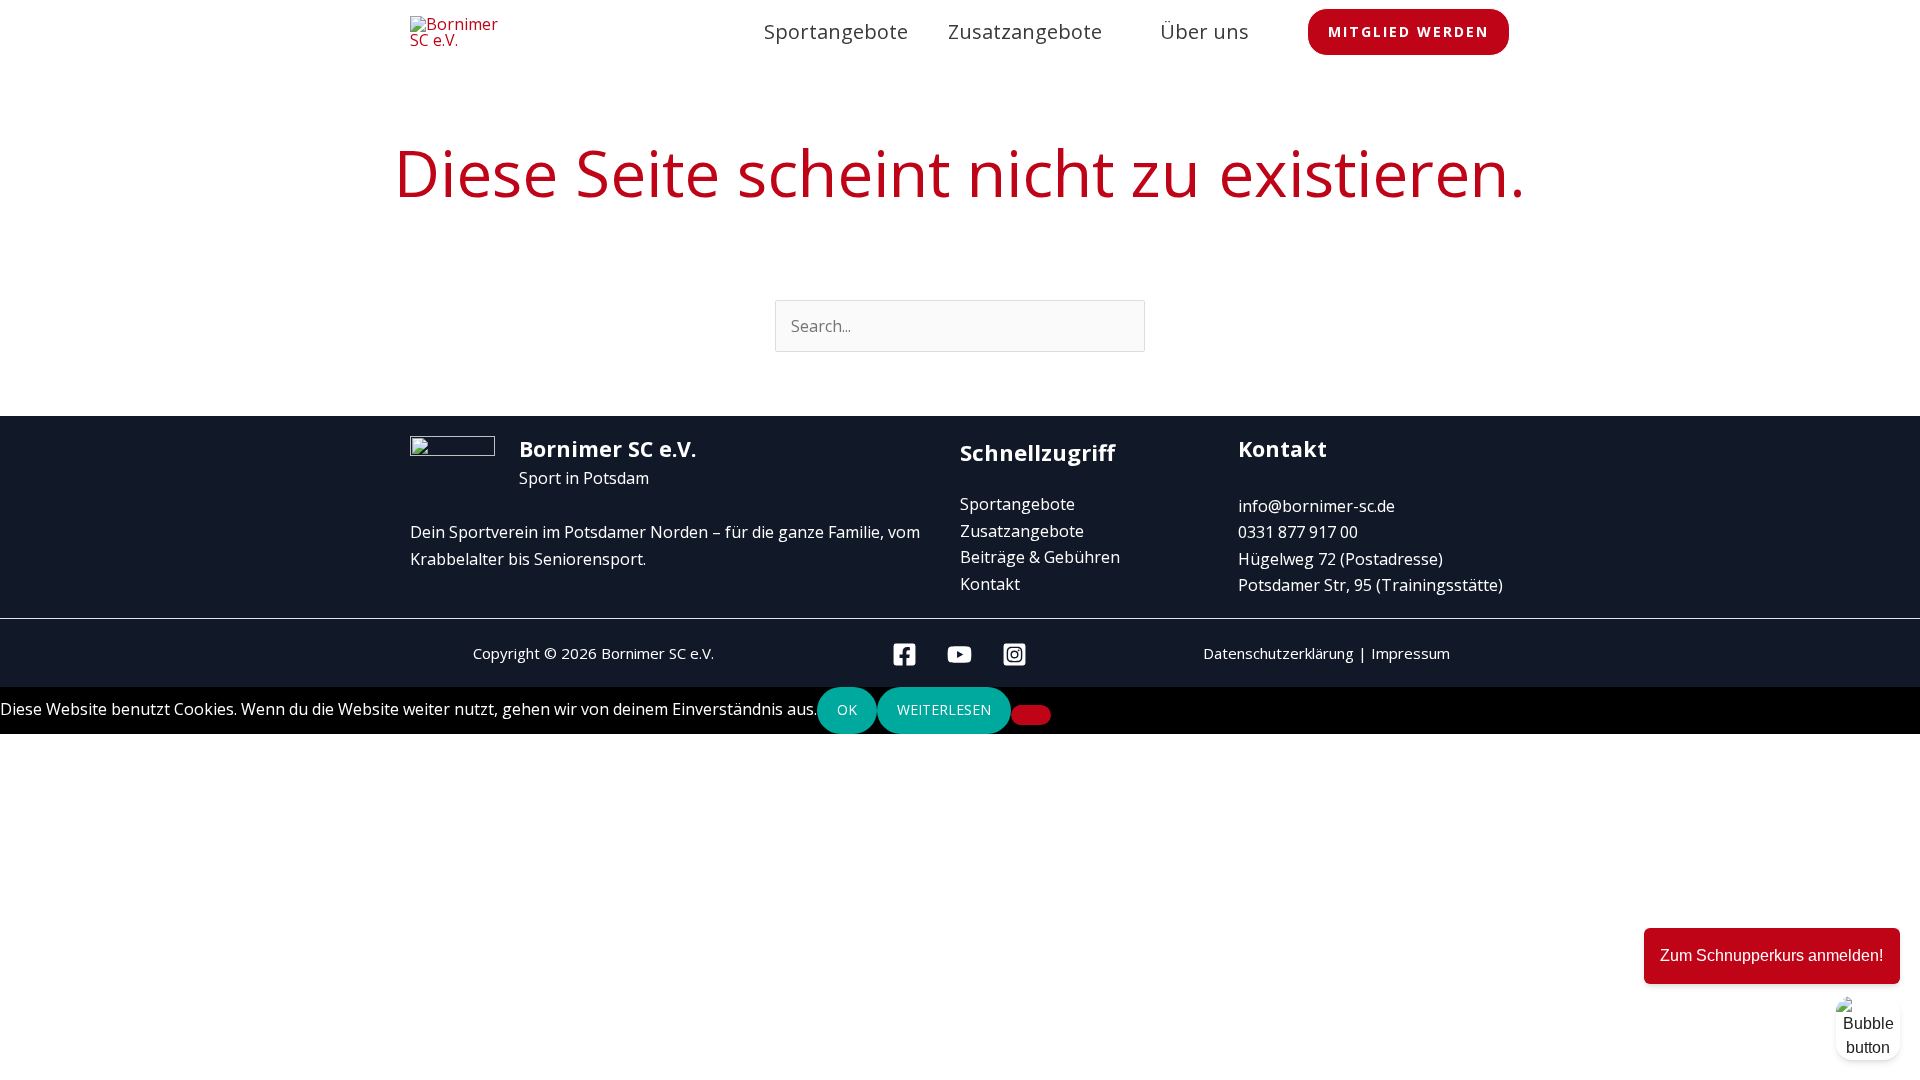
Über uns (1204, 31)
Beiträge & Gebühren (1040, 557)
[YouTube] (959, 654)
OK (847, 709)
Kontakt (990, 584)
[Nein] (1031, 715)
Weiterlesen (944, 709)
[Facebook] (904, 654)
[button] (1408, 32)
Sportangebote (836, 31)
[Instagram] (1014, 654)
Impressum (1410, 653)
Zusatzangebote (1025, 31)
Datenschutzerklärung (1278, 653)
